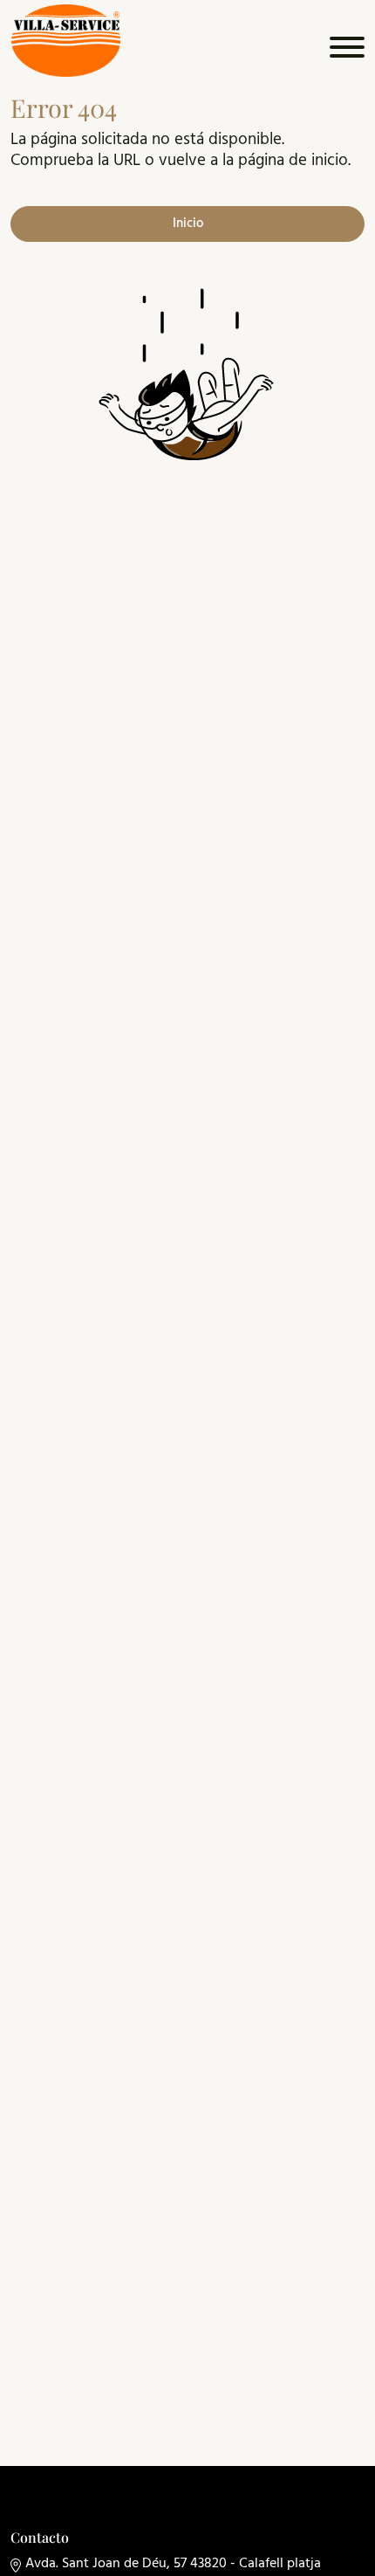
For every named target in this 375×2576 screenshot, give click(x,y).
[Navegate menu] (344, 52)
